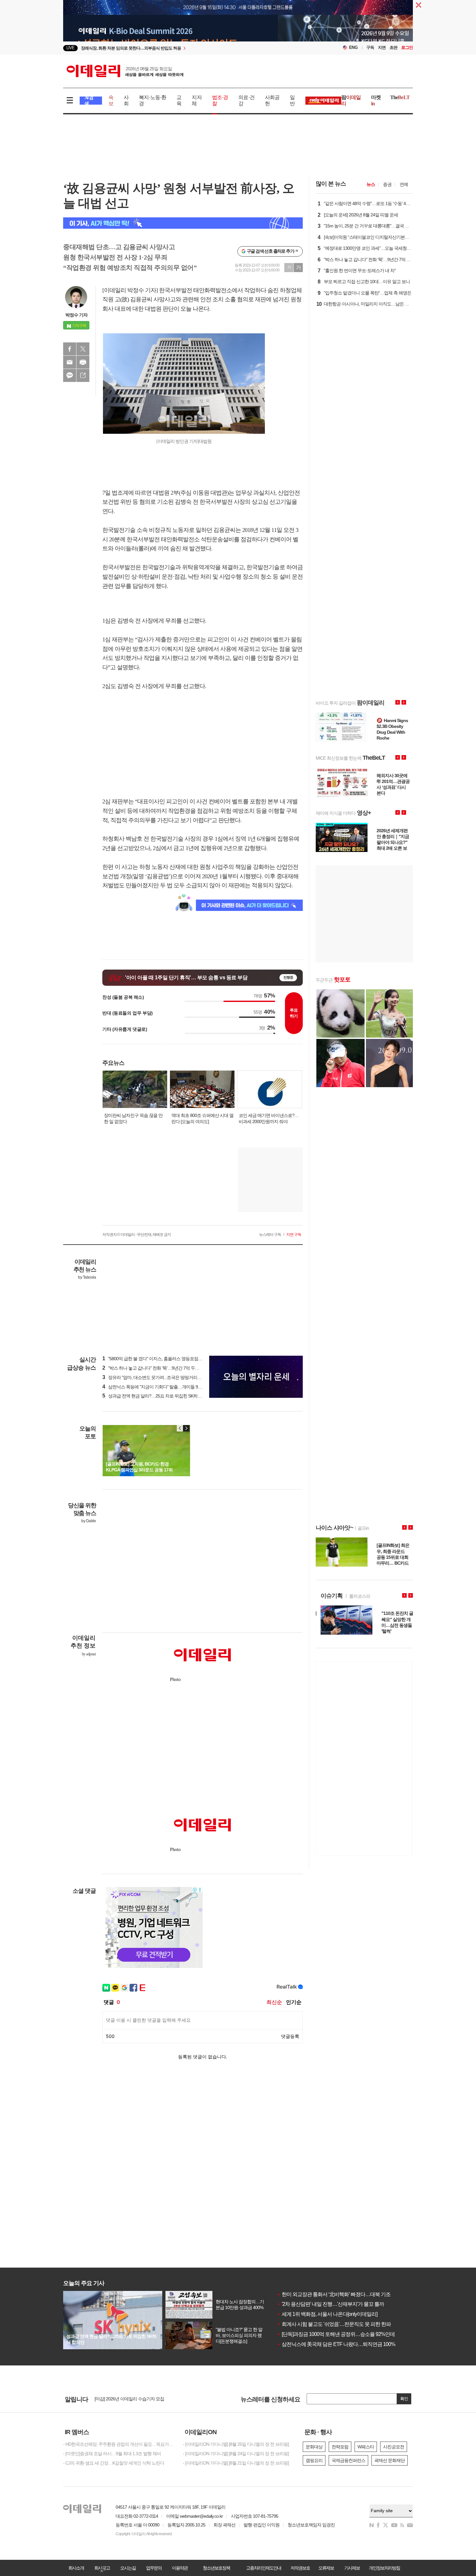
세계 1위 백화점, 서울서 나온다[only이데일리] (327, 2314)
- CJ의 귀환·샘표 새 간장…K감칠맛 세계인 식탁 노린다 (114, 2463)
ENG (353, 47)
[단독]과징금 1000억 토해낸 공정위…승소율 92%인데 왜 (339, 2334)
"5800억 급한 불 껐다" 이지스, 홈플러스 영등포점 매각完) (158, 1359)
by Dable (89, 1521)
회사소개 (76, 2568)
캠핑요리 (314, 2460)
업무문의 (154, 2568)
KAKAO (70, 375)
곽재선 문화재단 (390, 2460)
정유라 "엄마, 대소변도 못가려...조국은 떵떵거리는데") (155, 1377)
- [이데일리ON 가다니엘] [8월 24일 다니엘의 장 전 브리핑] (236, 2454)
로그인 (407, 47)
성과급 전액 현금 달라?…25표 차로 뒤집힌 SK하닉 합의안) (159, 1396)
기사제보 (352, 2568)
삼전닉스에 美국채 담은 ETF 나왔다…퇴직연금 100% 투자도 (344, 2344)
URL (83, 375)
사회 (126, 100)
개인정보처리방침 (384, 2568)
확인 (404, 2399)
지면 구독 (294, 1235)
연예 (404, 184)
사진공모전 (394, 2447)
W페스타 (366, 2447)
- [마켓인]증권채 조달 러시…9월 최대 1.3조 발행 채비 (112, 2454)
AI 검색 (89, 101)
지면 (382, 47)
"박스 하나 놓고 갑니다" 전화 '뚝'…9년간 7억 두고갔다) (156, 1368)
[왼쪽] (180, 1428)
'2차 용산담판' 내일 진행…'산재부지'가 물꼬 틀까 (330, 2304)
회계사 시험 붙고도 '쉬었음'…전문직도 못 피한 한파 (334, 2324)
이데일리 (125, 71)
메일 (70, 362)
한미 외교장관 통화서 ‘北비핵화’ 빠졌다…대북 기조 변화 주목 (344, 2294)
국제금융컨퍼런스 (348, 2460)
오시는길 (128, 2568)
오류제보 (326, 2568)
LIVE (70, 48)
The (400, 97)
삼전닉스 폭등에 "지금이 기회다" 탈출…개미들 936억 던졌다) (162, 1387)
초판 (393, 47)
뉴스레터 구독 (270, 1235)
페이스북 (70, 349)
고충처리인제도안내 (264, 2568)
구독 (370, 47)
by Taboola (87, 1277)
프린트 (83, 362)
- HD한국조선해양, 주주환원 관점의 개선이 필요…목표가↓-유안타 (118, 2444)
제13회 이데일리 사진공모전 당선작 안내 (132, 2399)
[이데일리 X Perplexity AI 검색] (183, 223)
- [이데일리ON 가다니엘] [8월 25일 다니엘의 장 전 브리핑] (236, 2444)
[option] (185, 50)
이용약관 (180, 2568)
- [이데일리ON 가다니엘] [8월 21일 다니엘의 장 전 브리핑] (236, 2463)
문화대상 (314, 2447)
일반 (292, 100)
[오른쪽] (186, 1428)
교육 (179, 100)
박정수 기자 (76, 315)
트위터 (83, 349)
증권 (387, 184)
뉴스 (371, 184)
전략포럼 (340, 2447)
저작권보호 (300, 2568)
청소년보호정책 (216, 2568)
